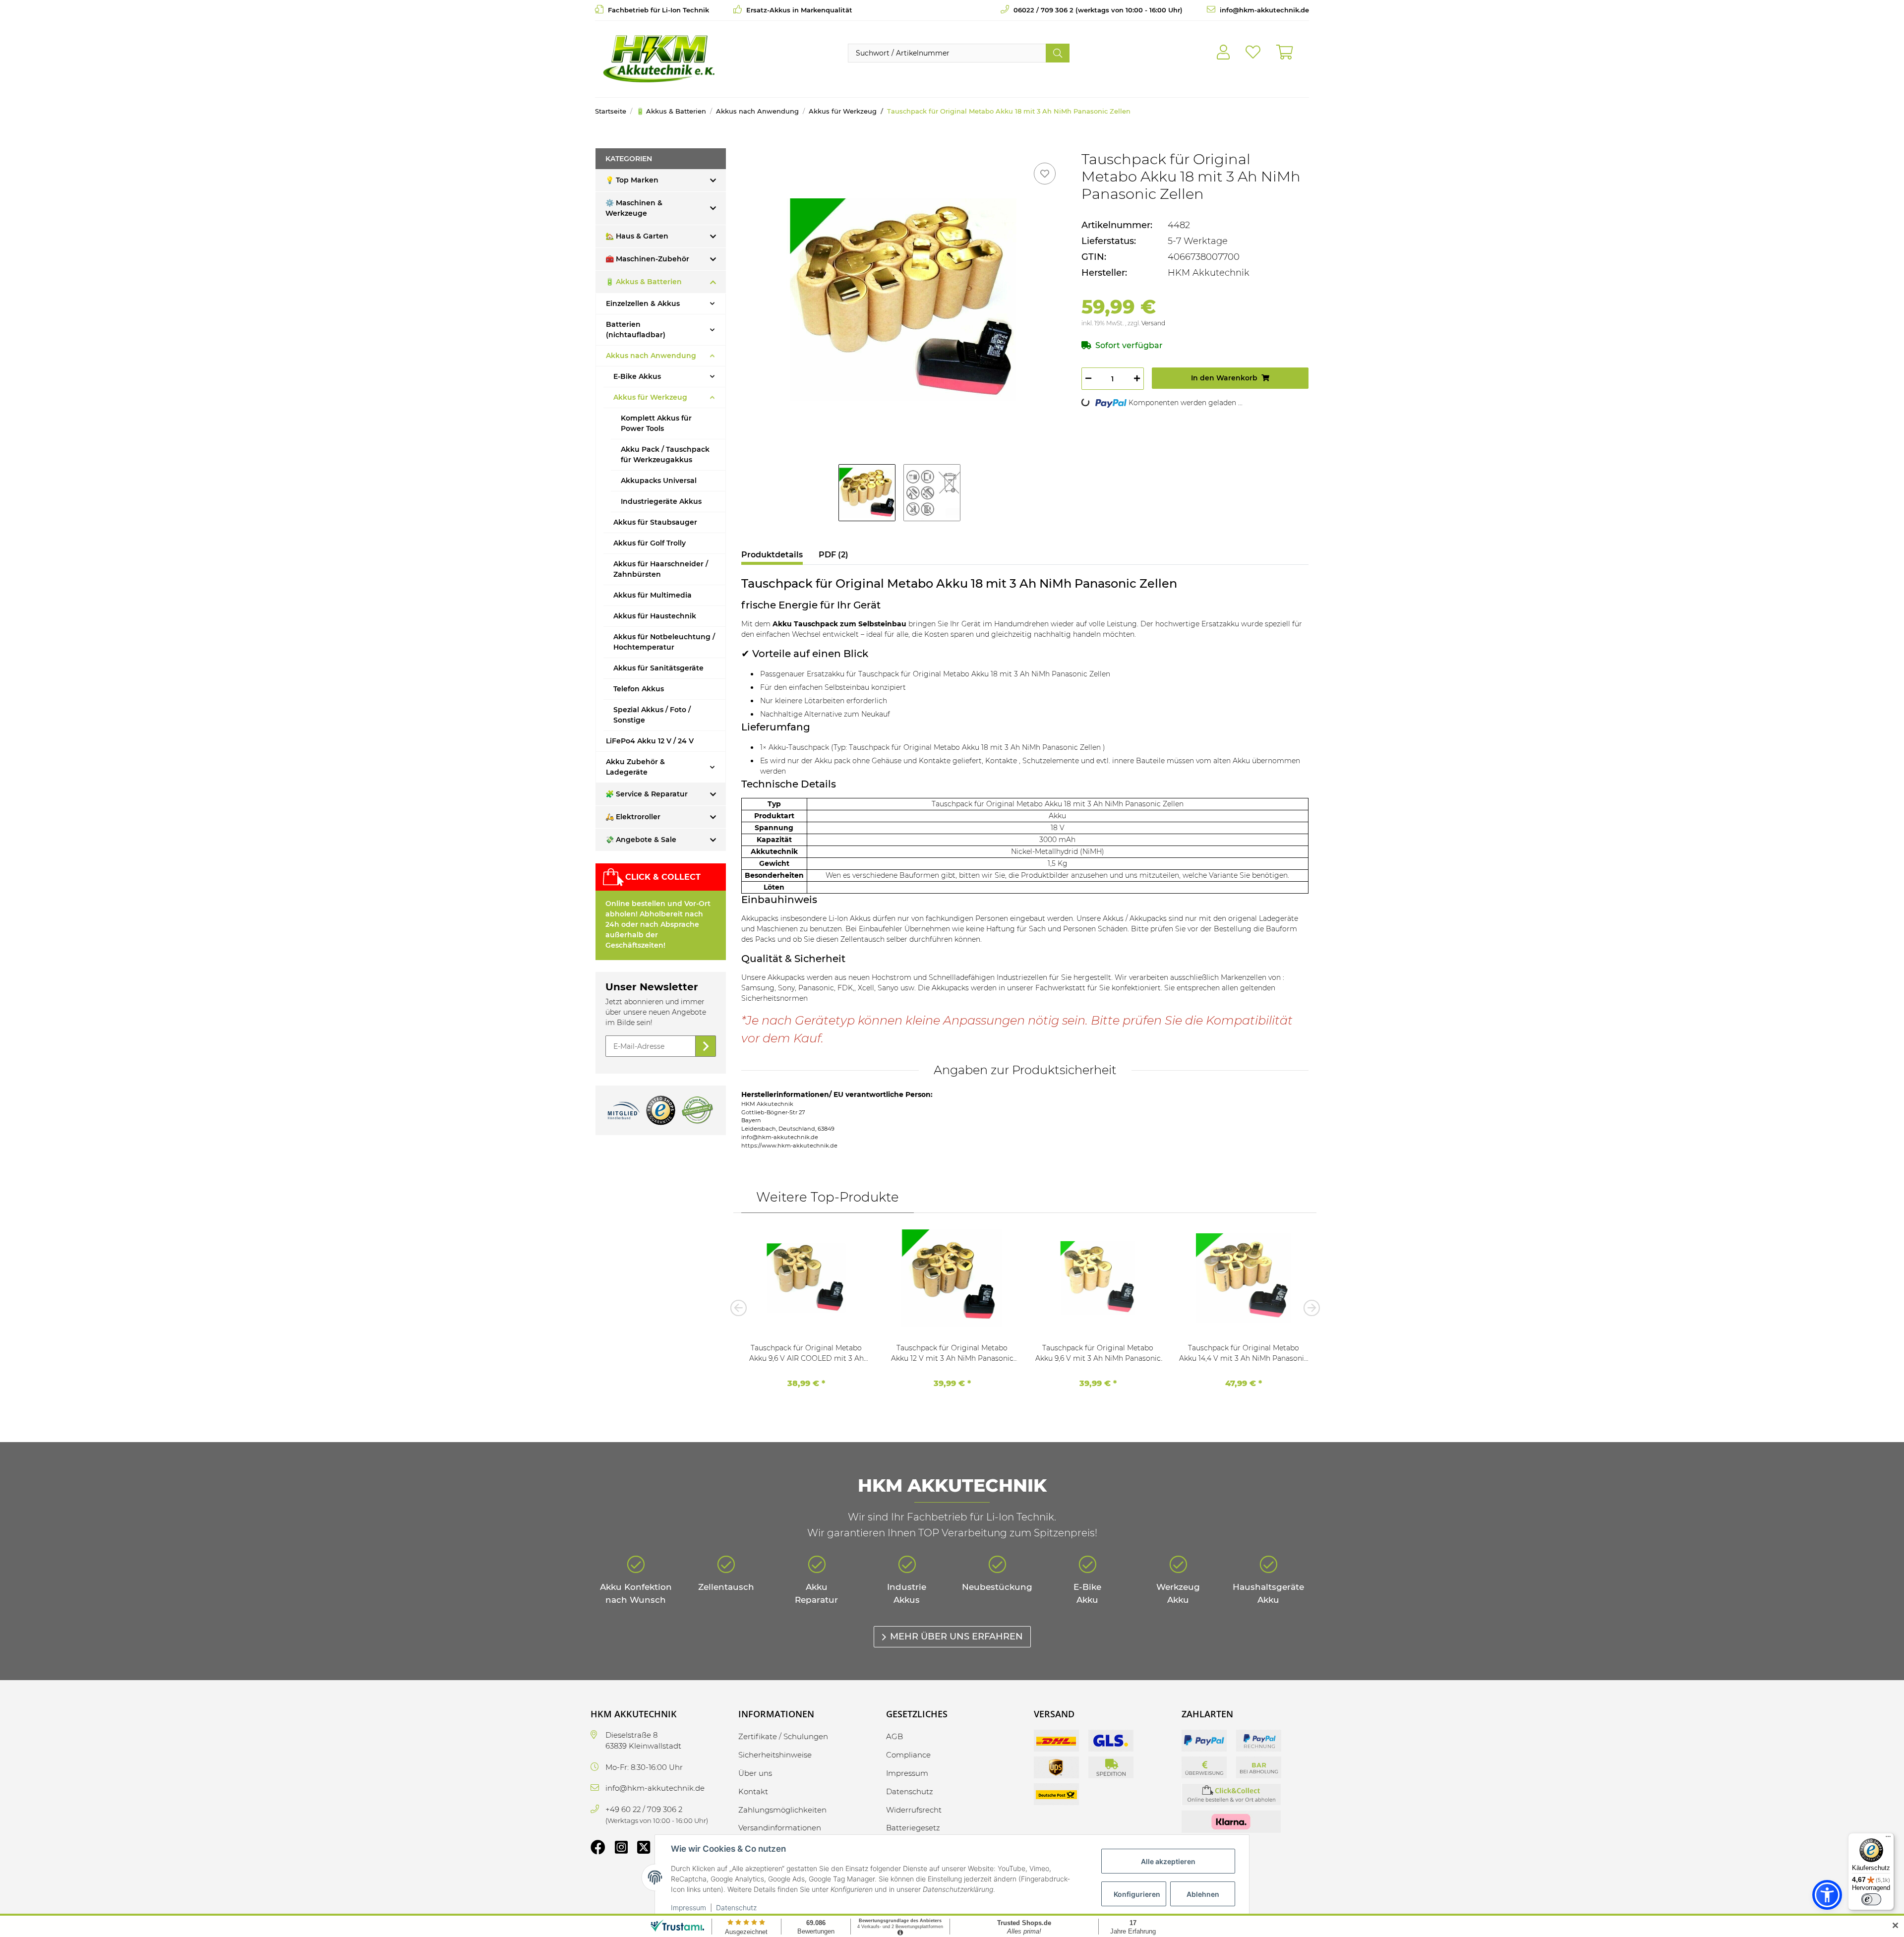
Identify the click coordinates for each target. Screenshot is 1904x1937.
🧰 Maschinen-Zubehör (647, 259)
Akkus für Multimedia (653, 595)
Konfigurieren (1137, 1894)
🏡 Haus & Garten (637, 236)
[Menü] (1888, 1839)
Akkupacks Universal (659, 481)
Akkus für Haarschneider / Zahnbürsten (661, 569)
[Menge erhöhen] (1137, 379)
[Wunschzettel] (1253, 53)
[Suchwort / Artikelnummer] (1058, 53)
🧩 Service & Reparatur (647, 794)
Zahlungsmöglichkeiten (782, 1810)
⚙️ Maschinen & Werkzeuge (634, 208)
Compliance (908, 1755)
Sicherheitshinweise (775, 1755)
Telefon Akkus (639, 689)
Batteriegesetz (913, 1828)
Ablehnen (1203, 1894)
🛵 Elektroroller (633, 817)
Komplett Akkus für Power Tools (656, 423)
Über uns (755, 1773)
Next (1309, 1308)
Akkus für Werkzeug (650, 397)
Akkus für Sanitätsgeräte (658, 668)
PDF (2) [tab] (833, 555)
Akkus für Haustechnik (655, 616)
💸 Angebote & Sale (641, 840)
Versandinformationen (780, 1828)
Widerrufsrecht (914, 1810)
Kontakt (753, 1791)
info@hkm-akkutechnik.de (1263, 10)
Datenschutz (736, 1907)
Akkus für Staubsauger (655, 522)
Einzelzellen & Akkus (643, 303)
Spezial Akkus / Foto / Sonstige (652, 715)
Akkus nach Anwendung (651, 356)
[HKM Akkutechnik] (659, 59)
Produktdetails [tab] (772, 555)
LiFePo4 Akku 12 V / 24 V (650, 741)
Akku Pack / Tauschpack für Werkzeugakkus (665, 454)
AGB (894, 1736)
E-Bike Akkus (637, 376)
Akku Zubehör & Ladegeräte (635, 767)
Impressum (688, 1907)
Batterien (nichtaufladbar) (636, 330)
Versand (1153, 323)
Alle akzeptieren (1168, 1861)
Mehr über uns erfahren (956, 1636)
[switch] (1871, 1899)
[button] (1223, 53)
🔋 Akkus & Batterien (644, 282)
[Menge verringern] (1088, 379)
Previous (741, 1308)
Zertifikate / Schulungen (783, 1736)
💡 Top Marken (632, 180)
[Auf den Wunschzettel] (1045, 174)
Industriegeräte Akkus (661, 501)
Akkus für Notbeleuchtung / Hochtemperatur (664, 642)
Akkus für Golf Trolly (650, 543)
